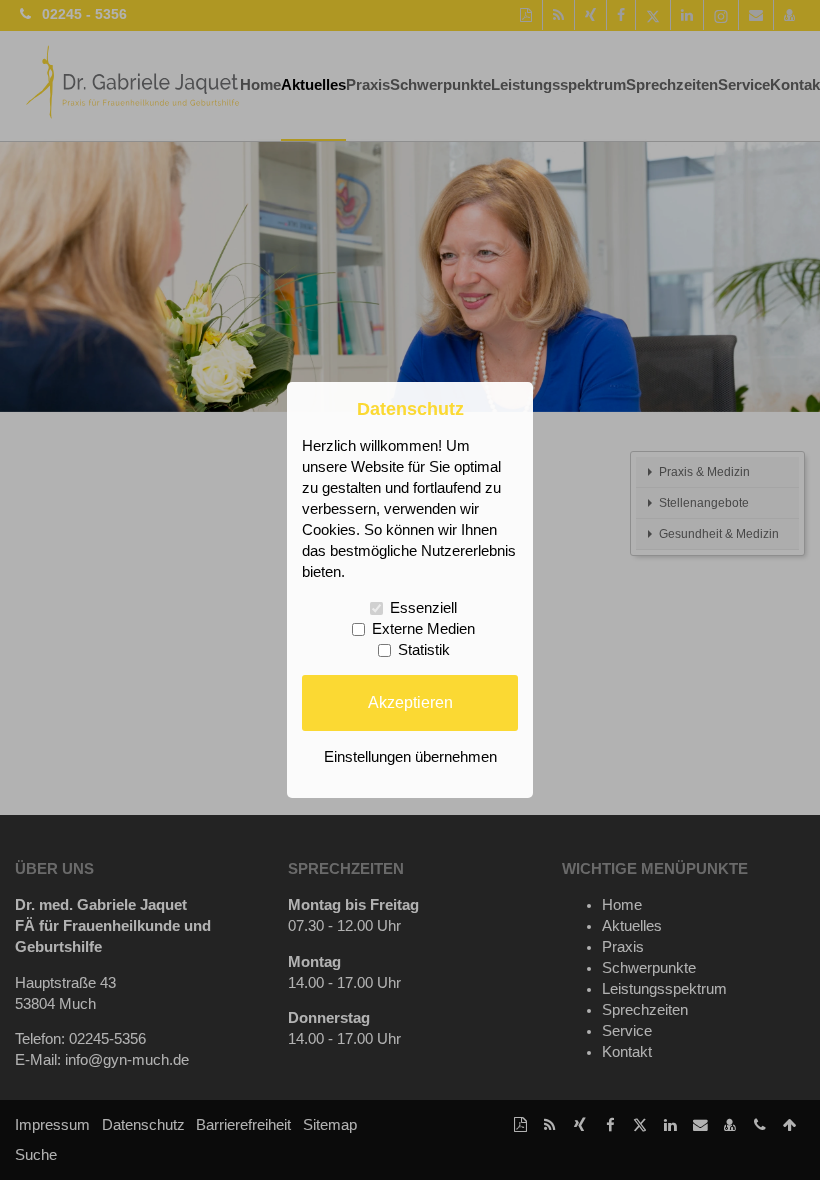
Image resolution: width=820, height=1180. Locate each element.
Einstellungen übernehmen (410, 757)
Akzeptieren (410, 702)
